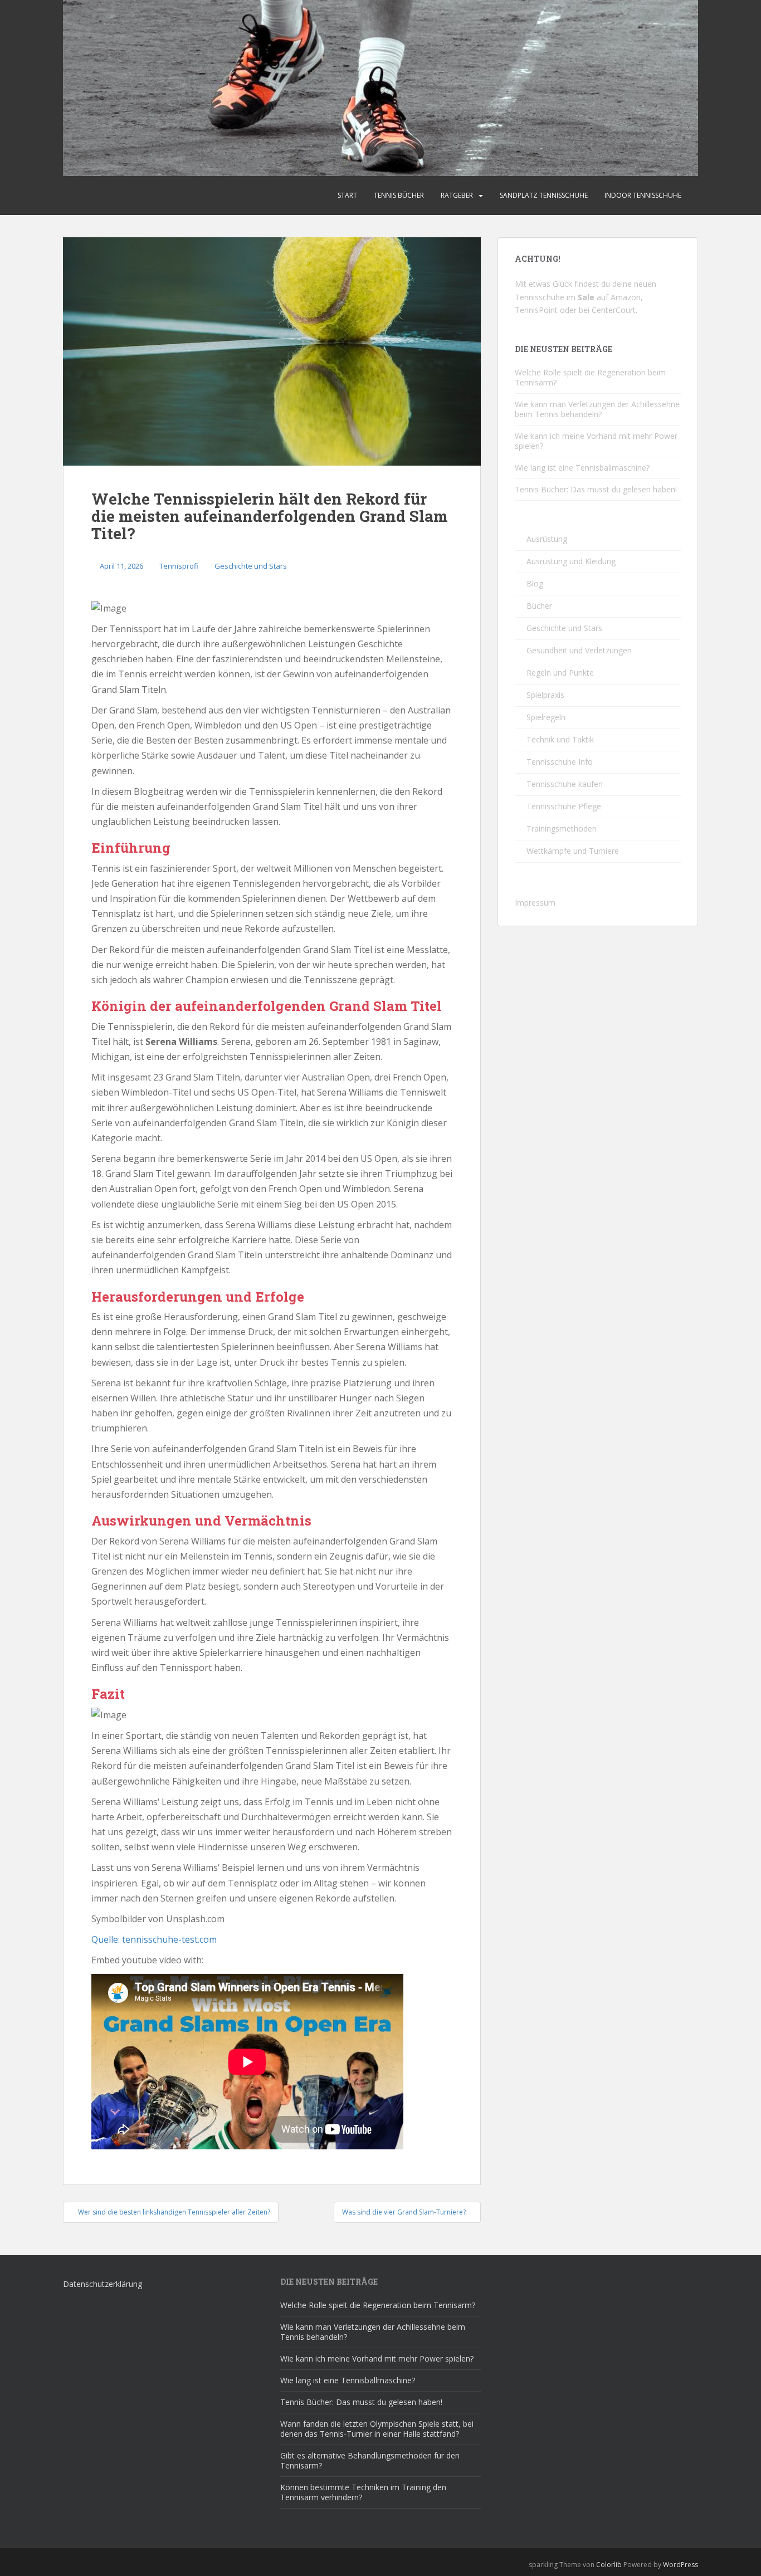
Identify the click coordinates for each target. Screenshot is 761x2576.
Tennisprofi (179, 566)
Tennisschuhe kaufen (565, 784)
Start (347, 195)
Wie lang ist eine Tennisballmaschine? (582, 468)
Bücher (539, 606)
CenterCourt (614, 310)
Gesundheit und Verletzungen (579, 650)
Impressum (535, 903)
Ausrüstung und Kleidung (571, 561)
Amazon (626, 297)
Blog (535, 583)
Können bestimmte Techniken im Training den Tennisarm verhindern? (363, 2492)
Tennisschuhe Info (560, 762)
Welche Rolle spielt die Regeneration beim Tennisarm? (590, 377)
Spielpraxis (545, 695)
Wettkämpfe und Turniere (573, 851)
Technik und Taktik (560, 739)
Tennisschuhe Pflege (564, 806)
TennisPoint (536, 310)
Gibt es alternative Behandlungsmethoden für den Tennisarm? (370, 2460)
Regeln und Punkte (560, 673)
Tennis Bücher (399, 195)
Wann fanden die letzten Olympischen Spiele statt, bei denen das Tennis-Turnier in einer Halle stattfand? (377, 2429)
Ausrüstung (547, 539)
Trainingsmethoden (562, 828)
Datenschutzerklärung (103, 2284)
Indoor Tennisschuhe (643, 195)
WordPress (680, 2565)
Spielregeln (546, 717)
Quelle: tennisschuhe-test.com (154, 1939)
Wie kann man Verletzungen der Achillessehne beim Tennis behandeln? (597, 409)
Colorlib (609, 2565)
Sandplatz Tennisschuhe (544, 195)
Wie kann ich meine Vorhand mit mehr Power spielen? (596, 441)
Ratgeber (457, 195)
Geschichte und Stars (251, 566)
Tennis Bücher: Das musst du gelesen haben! (596, 489)
